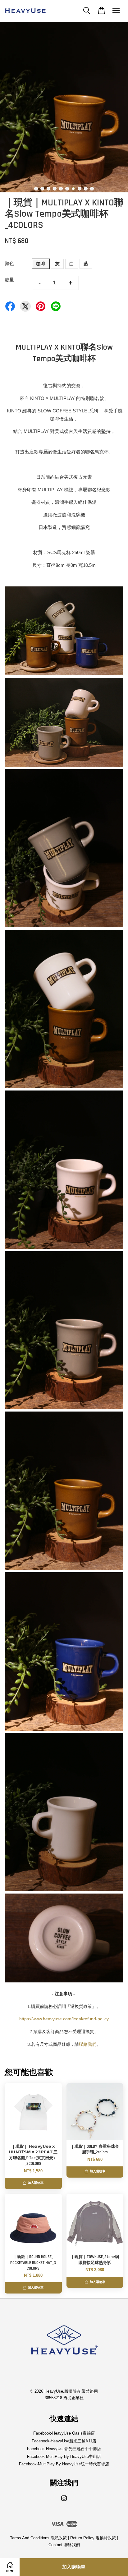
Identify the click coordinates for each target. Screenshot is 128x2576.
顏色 (9, 263)
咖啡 (41, 264)
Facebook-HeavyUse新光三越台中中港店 (64, 2449)
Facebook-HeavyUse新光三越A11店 (64, 2441)
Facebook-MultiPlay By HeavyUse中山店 (64, 2457)
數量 (9, 280)
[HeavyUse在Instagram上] (64, 2501)
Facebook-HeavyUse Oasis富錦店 (64, 2433)
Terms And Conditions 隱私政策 (38, 2538)
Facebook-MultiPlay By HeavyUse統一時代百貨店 (64, 2464)
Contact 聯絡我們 (64, 2545)
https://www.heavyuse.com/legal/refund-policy (64, 2019)
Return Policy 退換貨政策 (93, 2538)
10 (92, 189)
